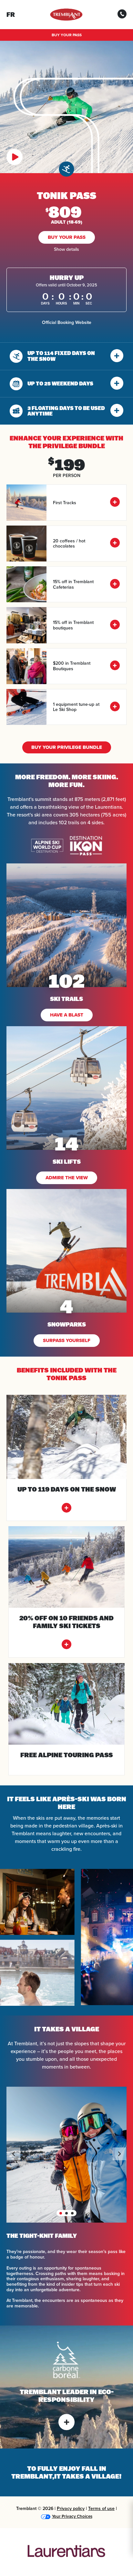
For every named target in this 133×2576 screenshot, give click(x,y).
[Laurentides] (66, 2552)
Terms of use (101, 2508)
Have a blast (67, 1015)
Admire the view (67, 1178)
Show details (66, 249)
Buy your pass (67, 35)
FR (11, 15)
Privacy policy (71, 2508)
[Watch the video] (15, 158)
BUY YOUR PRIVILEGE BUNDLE (67, 747)
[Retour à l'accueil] (66, 15)
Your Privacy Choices (72, 2516)
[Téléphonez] (122, 16)
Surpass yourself (67, 1340)
